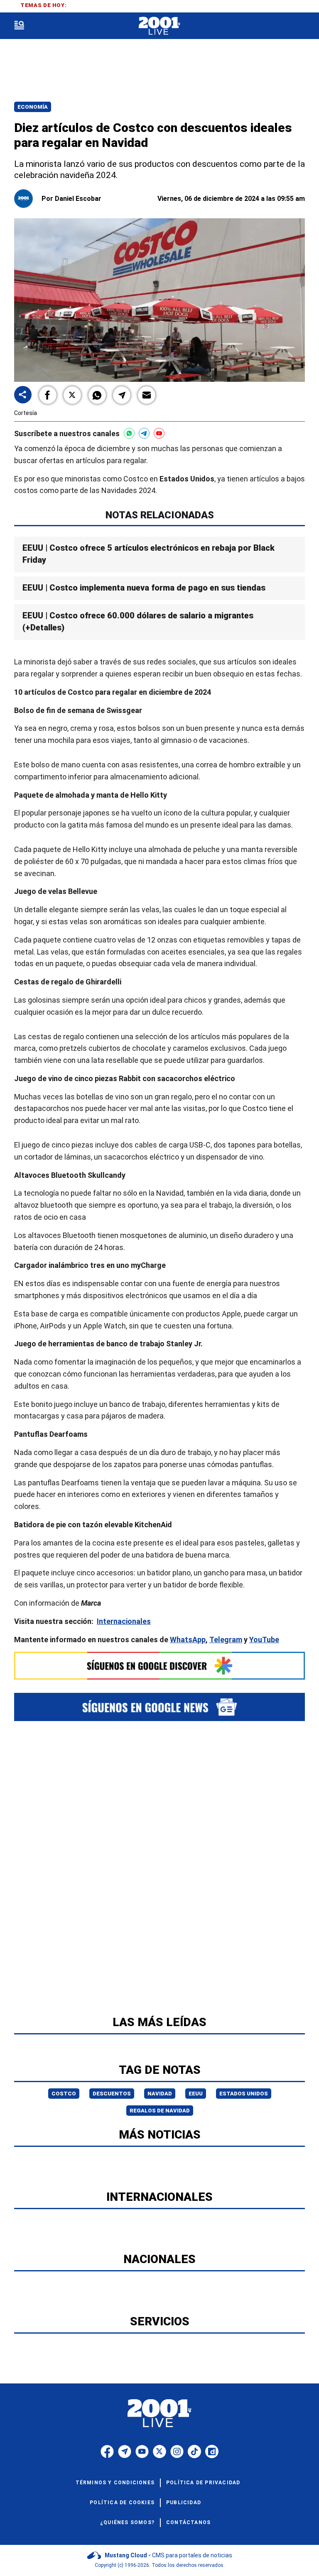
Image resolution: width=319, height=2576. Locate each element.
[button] (48, 395)
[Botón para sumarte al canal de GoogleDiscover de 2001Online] (159, 1665)
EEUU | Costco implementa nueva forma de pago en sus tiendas (144, 588)
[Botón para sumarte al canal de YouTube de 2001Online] (159, 433)
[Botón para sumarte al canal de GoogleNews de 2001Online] (159, 1707)
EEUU (196, 2094)
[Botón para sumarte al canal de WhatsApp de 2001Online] (129, 433)
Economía (33, 107)
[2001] (159, 26)
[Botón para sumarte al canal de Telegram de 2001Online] (144, 433)
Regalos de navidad (160, 2111)
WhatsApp (188, 1639)
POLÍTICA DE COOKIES (122, 2503)
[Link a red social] (107, 2451)
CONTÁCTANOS (188, 2522)
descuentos (112, 2094)
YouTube (264, 1639)
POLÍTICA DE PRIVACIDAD (203, 2483)
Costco (64, 2094)
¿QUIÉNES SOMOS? (127, 2522)
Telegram (226, 1639)
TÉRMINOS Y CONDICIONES (115, 2483)
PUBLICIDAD (184, 2503)
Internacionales (124, 1621)
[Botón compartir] (23, 395)
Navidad (160, 2094)
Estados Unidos (244, 2094)
